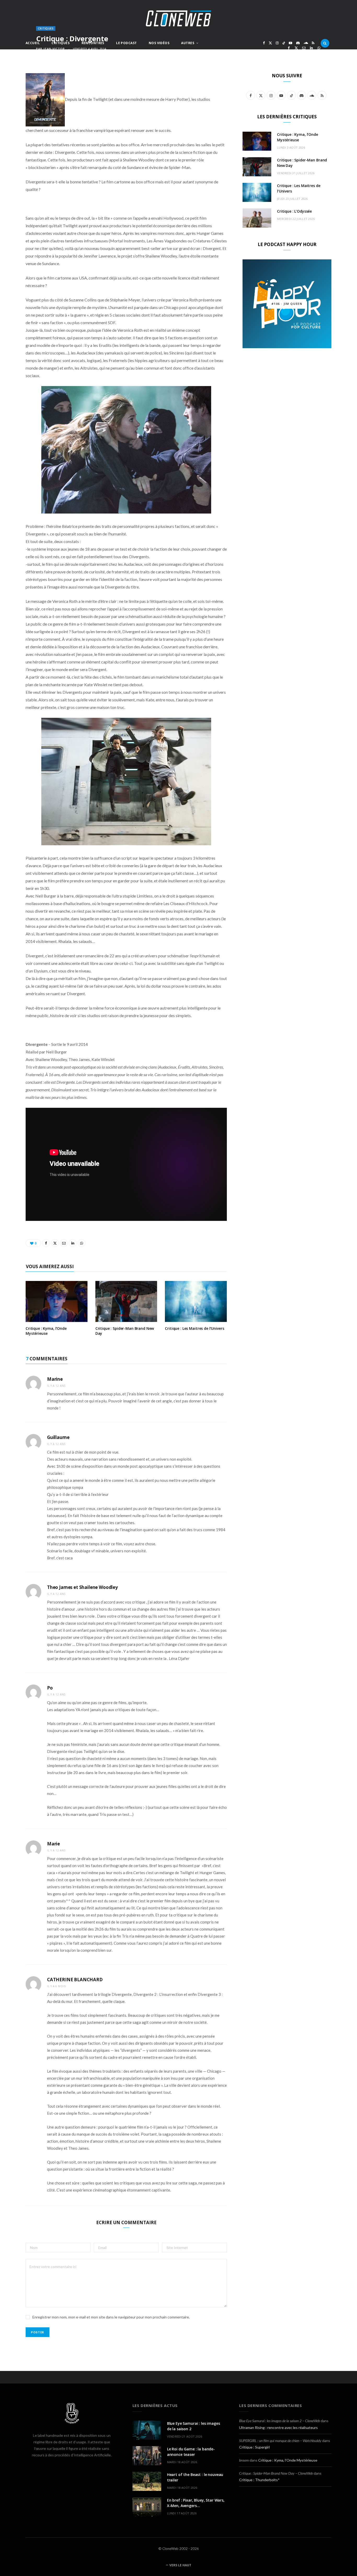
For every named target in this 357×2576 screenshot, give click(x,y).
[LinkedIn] (311, 48)
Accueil (33, 43)
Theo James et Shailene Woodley (82, 1587)
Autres (188, 43)
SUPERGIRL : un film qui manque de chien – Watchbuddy (280, 2441)
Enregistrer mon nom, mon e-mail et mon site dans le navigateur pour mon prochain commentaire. (111, 2317)
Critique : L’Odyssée (294, 211)
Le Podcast (126, 43)
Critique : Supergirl (254, 2447)
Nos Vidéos (159, 43)
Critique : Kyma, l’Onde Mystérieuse (46, 1331)
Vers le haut (180, 2565)
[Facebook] (289, 48)
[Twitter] (296, 48)
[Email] (304, 48)
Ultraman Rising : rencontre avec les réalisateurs (278, 2428)
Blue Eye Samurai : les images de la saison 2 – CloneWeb (280, 2421)
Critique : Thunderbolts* (259, 2480)
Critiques (61, 43)
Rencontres (93, 43)
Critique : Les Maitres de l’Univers (194, 1328)
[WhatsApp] (319, 48)
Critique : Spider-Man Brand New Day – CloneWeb (276, 2473)
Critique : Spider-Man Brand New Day (125, 1331)
